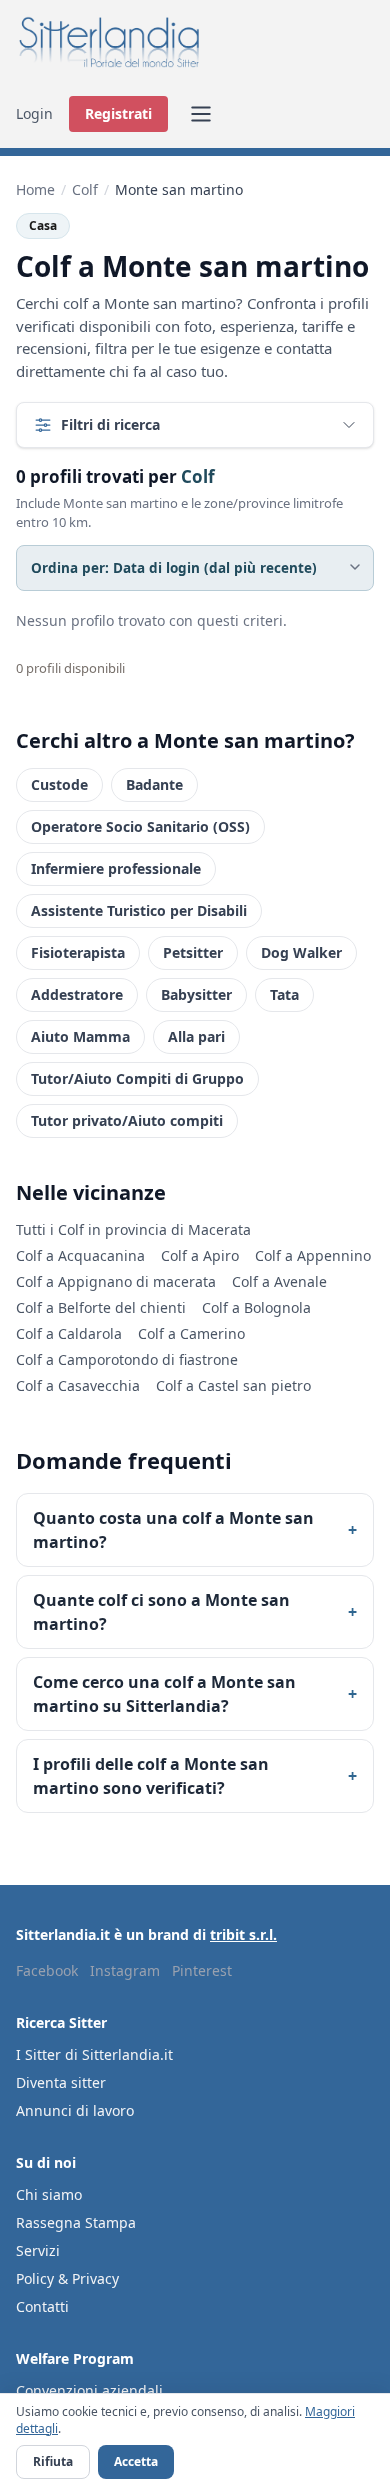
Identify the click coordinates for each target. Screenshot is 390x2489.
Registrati (118, 113)
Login (34, 113)
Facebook (47, 1970)
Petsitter (193, 952)
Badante (154, 784)
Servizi (38, 2250)
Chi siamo (49, 2194)
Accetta (136, 2461)
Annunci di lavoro (75, 2110)
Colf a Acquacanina (80, 1255)
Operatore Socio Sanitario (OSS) (140, 826)
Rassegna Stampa (76, 2222)
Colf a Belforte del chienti (101, 1307)
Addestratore (77, 994)
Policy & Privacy (67, 2278)
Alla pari (196, 1036)
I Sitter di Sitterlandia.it (94, 2054)
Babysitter (196, 994)
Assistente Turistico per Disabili (139, 910)
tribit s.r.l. (243, 1934)
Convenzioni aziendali (89, 2390)
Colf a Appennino (313, 1255)
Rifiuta (53, 2461)
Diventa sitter (61, 2082)
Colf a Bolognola (256, 1307)
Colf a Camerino (191, 1333)
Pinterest (202, 1970)
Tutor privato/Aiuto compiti (127, 1120)
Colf (85, 189)
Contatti (42, 2306)
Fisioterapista (78, 952)
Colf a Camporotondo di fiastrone (127, 1359)
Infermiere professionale (116, 868)
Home (35, 189)
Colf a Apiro (200, 1255)
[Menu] (201, 114)
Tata (284, 994)
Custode (59, 784)
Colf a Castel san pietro (233, 1385)
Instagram (125, 1970)
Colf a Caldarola (69, 1333)
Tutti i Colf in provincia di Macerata (133, 1229)
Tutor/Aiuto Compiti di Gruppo (137, 1078)
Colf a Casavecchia (78, 1385)
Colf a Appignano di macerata (116, 1281)
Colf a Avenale (279, 1281)
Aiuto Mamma (80, 1036)
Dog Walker (301, 952)
